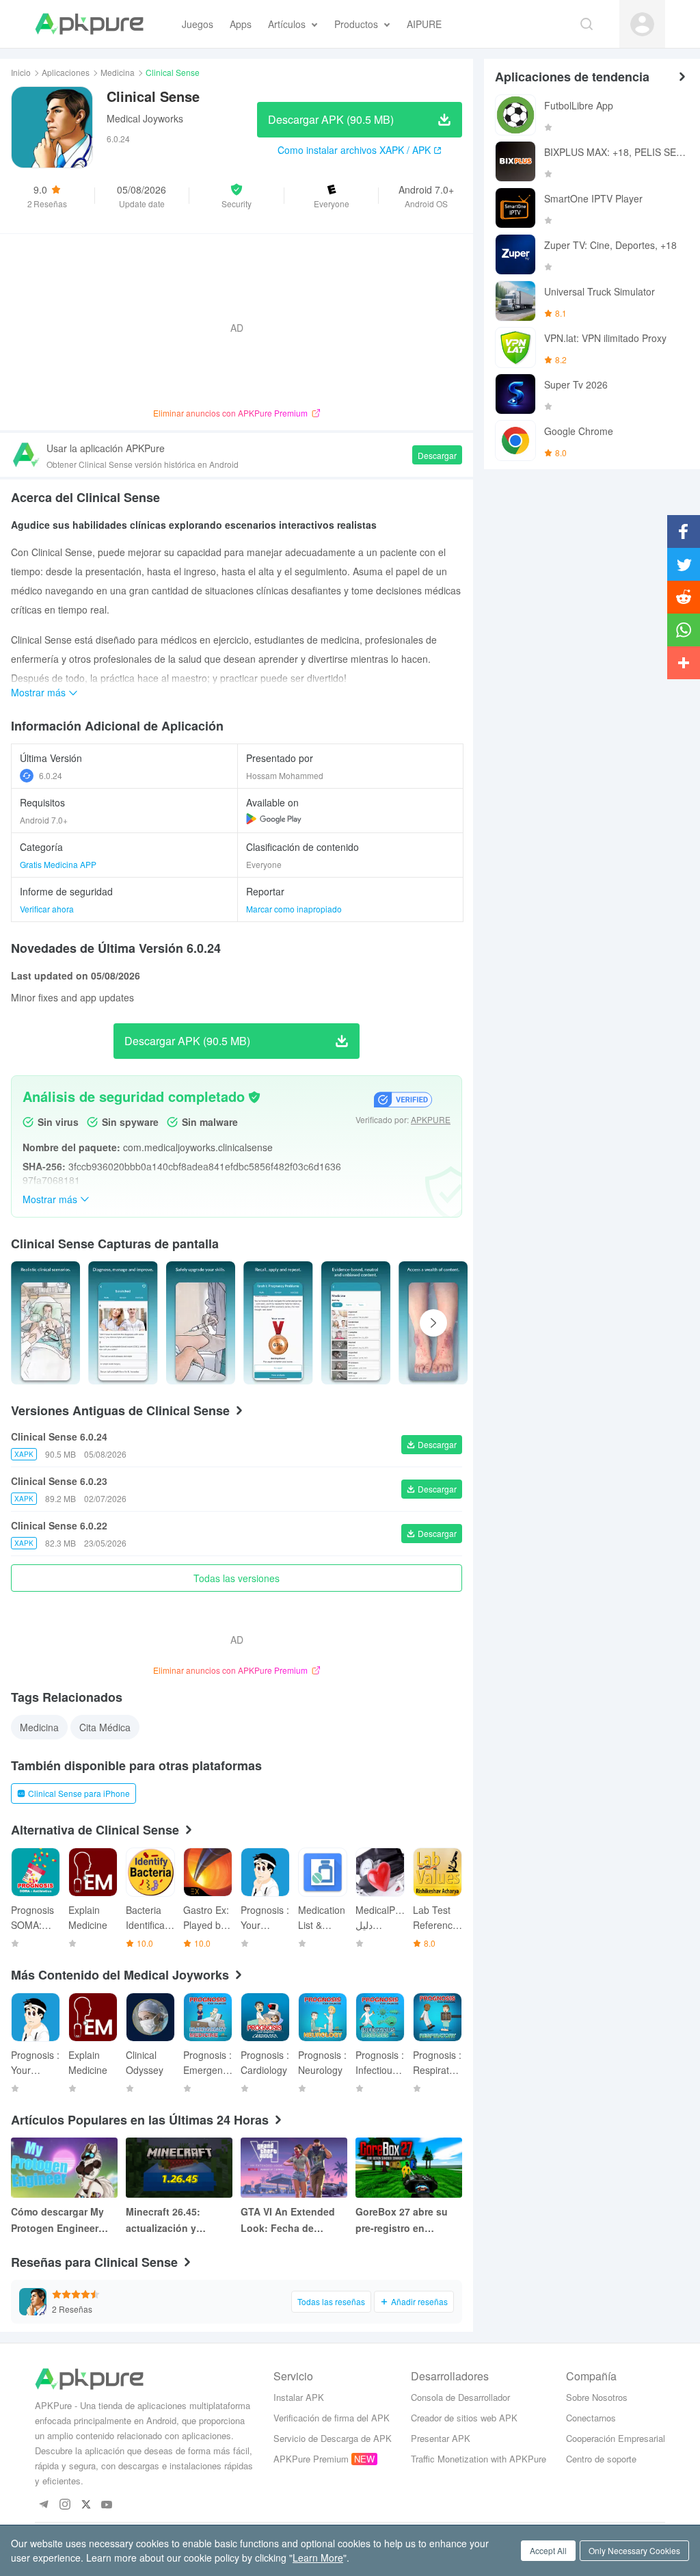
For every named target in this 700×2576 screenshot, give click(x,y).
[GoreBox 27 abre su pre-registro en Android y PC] (409, 2168)
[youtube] (107, 2505)
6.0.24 (51, 775)
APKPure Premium (311, 2459)
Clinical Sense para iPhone (79, 1793)
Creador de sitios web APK (464, 2418)
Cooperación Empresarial (616, 2438)
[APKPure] (89, 24)
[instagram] (65, 2505)
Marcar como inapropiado (294, 909)
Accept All (548, 2550)
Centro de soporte (601, 2459)
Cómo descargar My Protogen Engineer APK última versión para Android (57, 2220)
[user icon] (642, 24)
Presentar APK (441, 2438)
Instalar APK (299, 2397)
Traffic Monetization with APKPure (479, 2459)
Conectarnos (591, 2418)
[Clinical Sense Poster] (45, 1323)
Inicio (21, 72)
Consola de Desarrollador (460, 2397)
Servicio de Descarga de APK (333, 2438)
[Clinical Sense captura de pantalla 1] (123, 1323)
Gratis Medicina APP (58, 864)
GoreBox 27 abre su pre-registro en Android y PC (402, 2220)
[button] (237, 196)
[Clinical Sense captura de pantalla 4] (356, 1323)
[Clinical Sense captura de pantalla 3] (278, 1323)
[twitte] (86, 2505)
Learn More (318, 2558)
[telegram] (43, 2505)
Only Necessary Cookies (634, 2550)
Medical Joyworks (145, 118)
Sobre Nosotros (597, 2397)
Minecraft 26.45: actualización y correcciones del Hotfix (165, 2220)
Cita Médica (105, 1727)
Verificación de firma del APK (332, 2418)
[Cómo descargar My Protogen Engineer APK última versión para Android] (64, 2168)
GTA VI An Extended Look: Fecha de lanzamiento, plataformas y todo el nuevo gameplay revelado (290, 2220)
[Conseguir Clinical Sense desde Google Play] (274, 819)
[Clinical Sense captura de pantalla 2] (201, 1323)
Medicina (118, 72)
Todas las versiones (237, 1578)
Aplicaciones (66, 72)
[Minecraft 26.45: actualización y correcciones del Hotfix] (179, 2168)
